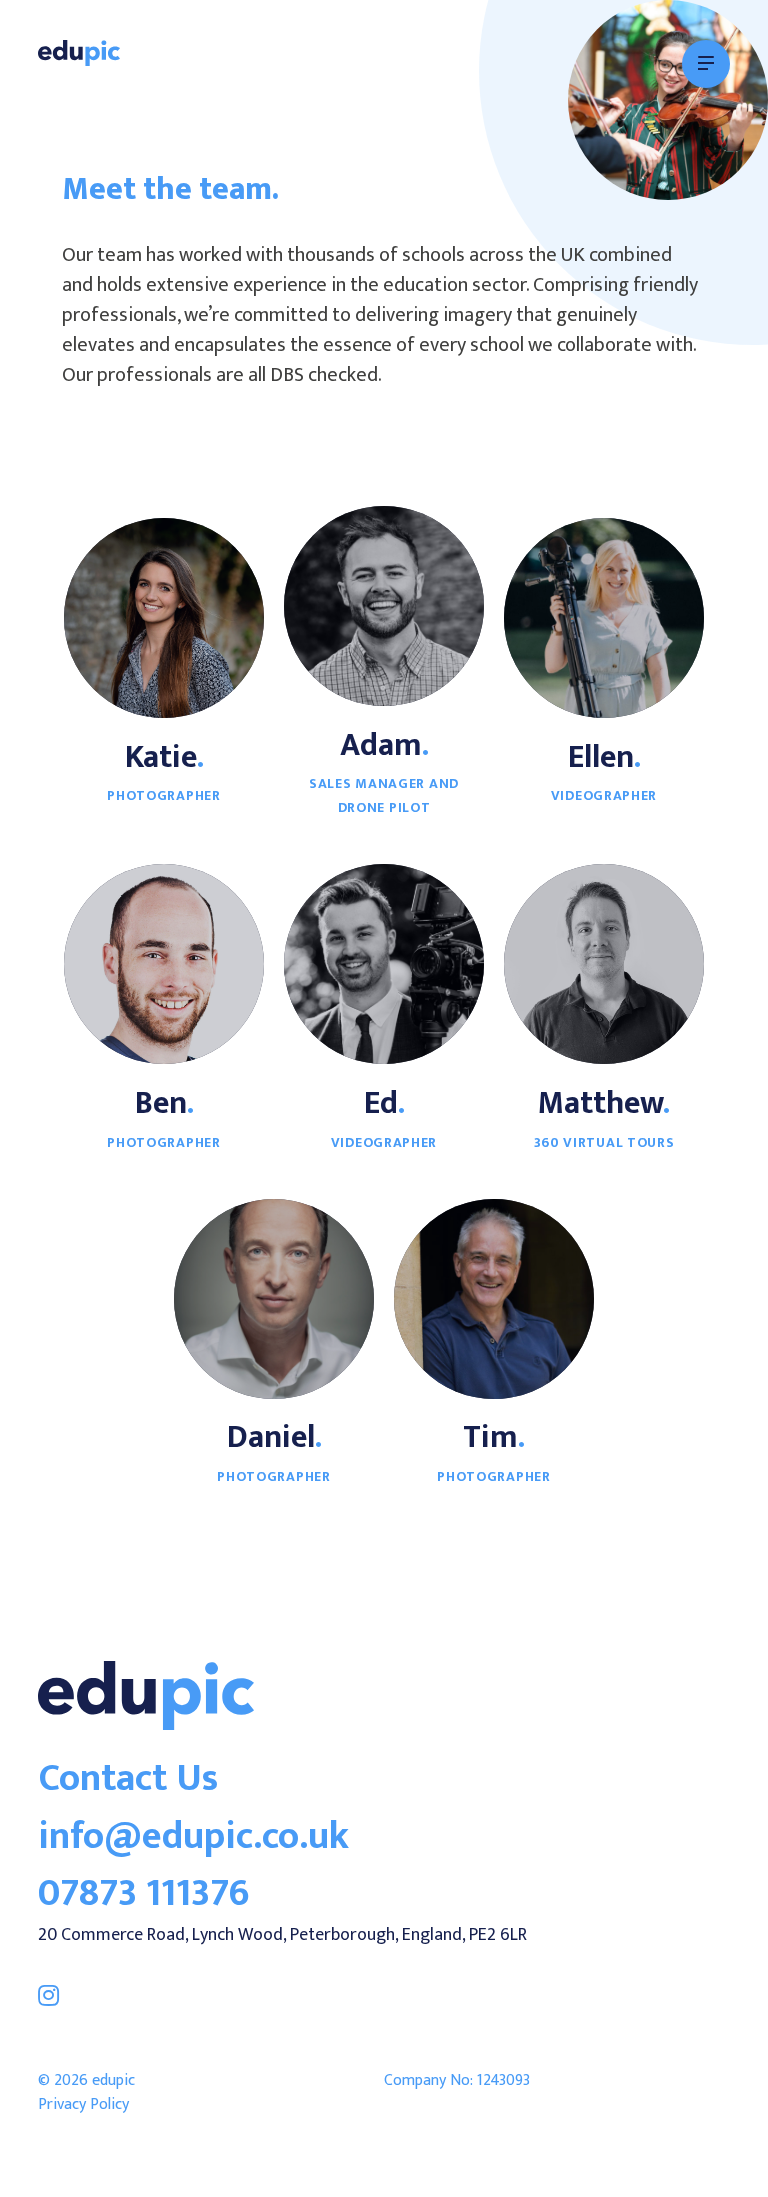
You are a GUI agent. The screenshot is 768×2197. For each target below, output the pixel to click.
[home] (146, 1725)
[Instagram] (48, 1996)
